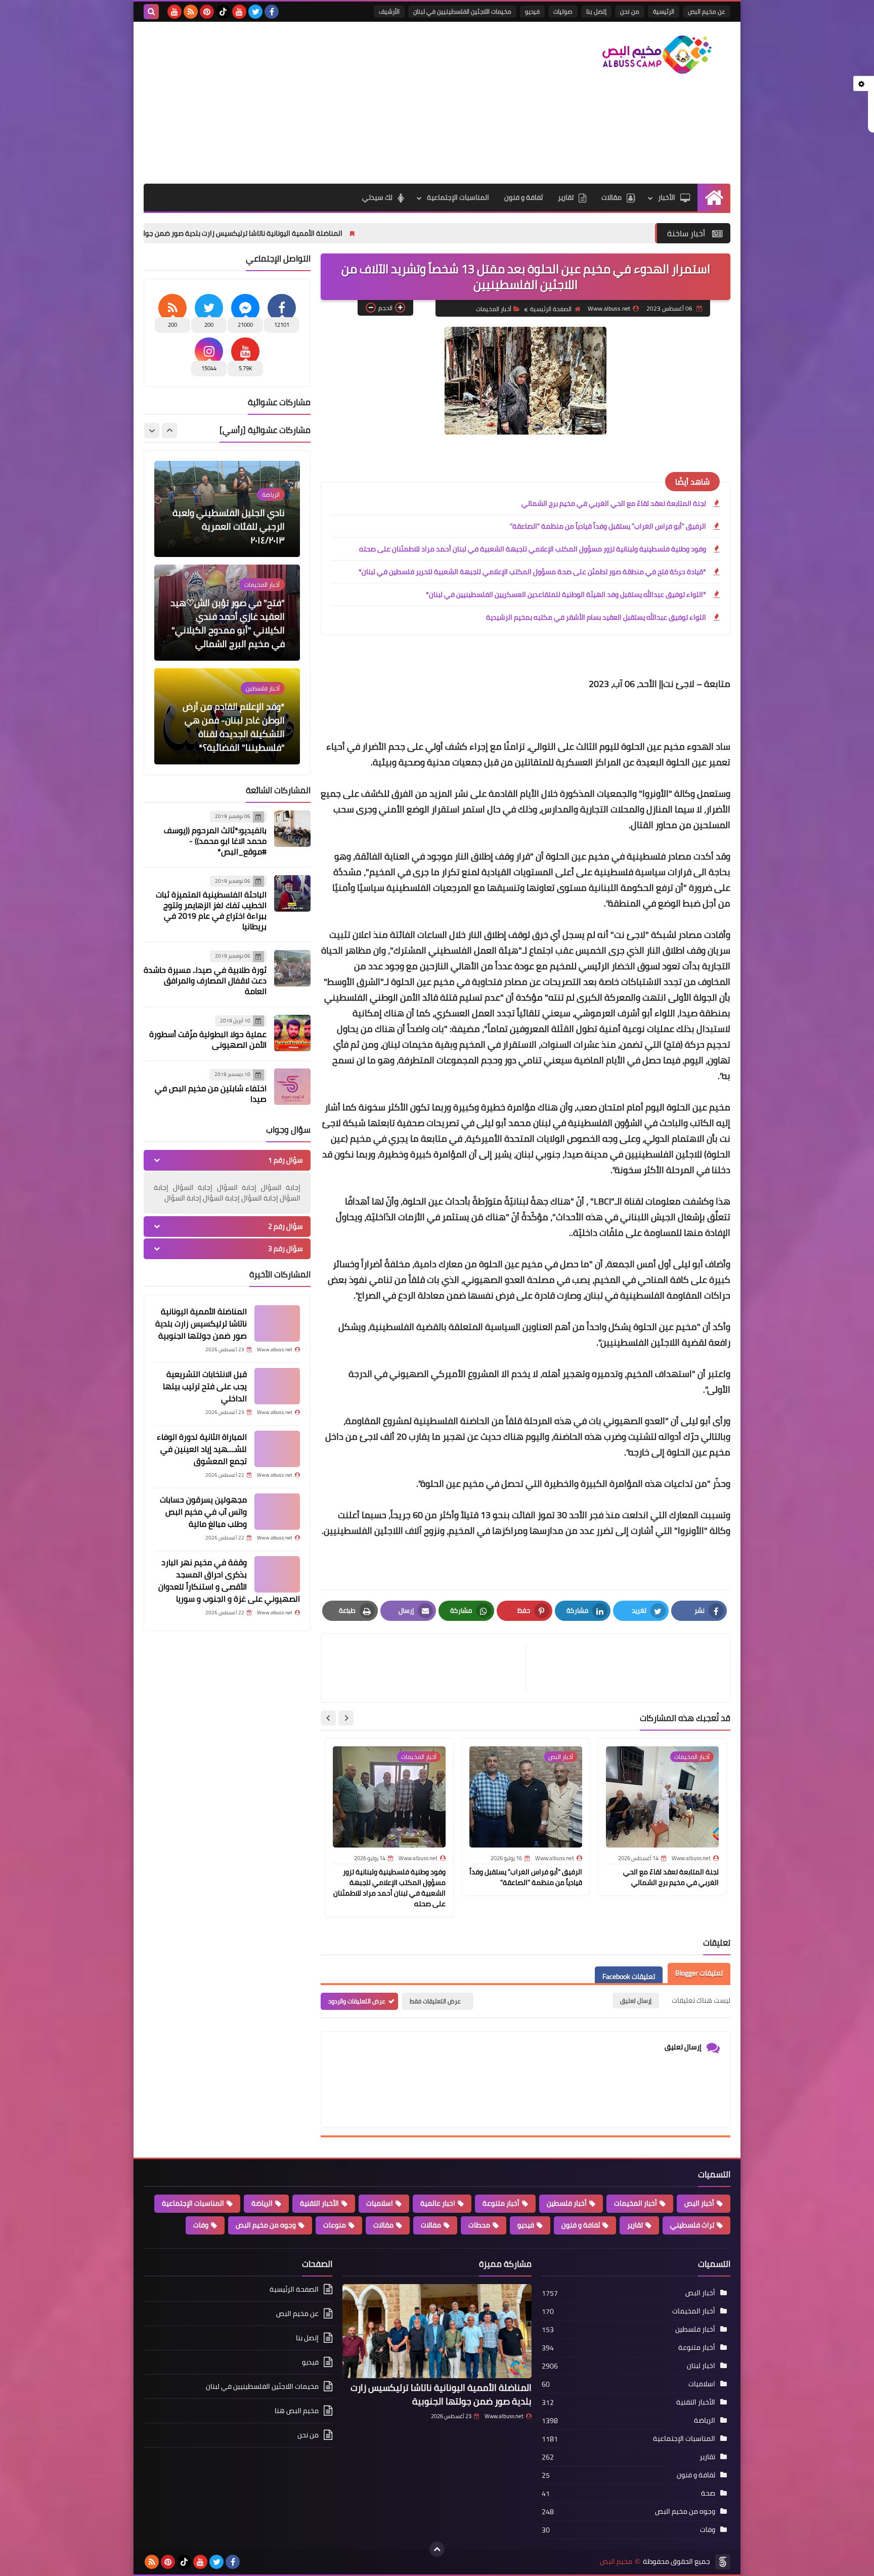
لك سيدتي (377, 197)
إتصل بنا (596, 11)
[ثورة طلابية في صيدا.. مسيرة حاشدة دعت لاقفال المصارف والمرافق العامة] (292, 968)
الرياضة (262, 2203)
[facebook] (272, 12)
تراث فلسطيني (692, 2225)
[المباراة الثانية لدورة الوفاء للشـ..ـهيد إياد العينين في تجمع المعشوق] (277, 1449)
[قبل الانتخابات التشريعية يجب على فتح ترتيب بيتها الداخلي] (277, 1386)
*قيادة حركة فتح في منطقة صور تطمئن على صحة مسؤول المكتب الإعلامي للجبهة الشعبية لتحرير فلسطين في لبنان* (532, 572)
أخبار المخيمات (494, 309)
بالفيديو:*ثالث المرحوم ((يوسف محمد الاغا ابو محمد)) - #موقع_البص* (215, 841)
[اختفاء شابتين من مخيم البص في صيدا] (292, 1087)
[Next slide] (328, 1718)
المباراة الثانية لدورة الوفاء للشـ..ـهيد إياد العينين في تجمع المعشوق (202, 1449)
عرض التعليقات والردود (357, 2001)
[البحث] (151, 12)
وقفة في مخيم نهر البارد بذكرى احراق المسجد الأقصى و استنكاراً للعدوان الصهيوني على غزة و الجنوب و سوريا (229, 1580)
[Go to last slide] (346, 1718)
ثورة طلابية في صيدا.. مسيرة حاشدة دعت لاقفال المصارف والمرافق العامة (205, 980)
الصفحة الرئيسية (551, 309)
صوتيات (563, 11)
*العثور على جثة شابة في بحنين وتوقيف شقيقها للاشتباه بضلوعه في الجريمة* (229, 734)
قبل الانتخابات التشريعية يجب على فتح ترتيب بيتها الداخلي (205, 1386)
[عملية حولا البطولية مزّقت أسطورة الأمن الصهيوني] (292, 1033)
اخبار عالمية (438, 2203)
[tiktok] (223, 12)
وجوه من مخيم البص (266, 2225)
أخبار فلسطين (567, 2203)
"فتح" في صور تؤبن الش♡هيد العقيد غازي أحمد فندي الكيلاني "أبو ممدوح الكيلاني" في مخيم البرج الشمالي (228, 520)
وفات (201, 2225)
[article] (428, 1668)
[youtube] (239, 12)
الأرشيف (389, 11)
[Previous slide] (169, 431)
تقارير (566, 197)
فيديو (532, 11)
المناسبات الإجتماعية (458, 197)
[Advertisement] (328, 103)
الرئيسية (664, 11)
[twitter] (255, 12)
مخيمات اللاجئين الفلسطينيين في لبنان (462, 11)
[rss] (191, 12)
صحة (708, 2493)
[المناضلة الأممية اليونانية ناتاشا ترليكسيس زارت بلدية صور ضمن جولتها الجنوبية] (277, 1323)
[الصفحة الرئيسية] (714, 198)
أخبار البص (699, 2203)
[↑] (437, 2549)
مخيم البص (616, 2562)
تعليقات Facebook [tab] (629, 1977)
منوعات (335, 2225)
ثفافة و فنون (523, 197)
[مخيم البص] (657, 55)
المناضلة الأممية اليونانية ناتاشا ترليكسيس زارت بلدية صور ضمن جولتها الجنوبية (354, 233)
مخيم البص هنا (297, 2411)
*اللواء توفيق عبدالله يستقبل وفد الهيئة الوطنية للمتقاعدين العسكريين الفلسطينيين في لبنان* (566, 594)
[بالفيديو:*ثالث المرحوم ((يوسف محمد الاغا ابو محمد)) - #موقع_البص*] (292, 829)
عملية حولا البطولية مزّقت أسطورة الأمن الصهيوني (208, 1039)
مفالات (431, 2225)
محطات (479, 2225)
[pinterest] (207, 12)
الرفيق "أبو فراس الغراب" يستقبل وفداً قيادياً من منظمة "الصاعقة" (608, 526)
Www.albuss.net (504, 2416)
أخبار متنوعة (501, 2203)
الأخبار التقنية (319, 2203)
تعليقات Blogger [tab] (699, 1973)
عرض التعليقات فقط (435, 2001)
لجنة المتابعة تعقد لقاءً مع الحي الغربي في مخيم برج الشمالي (614, 503)
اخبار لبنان (701, 2366)
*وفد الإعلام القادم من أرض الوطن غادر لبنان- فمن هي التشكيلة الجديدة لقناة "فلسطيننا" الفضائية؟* (234, 623)
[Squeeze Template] (723, 2562)
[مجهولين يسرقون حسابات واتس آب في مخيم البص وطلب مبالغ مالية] (277, 1512)
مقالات (611, 197)
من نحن (630, 11)
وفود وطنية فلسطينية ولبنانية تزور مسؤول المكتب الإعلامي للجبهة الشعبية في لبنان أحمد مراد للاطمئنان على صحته (533, 549)
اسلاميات (380, 2203)
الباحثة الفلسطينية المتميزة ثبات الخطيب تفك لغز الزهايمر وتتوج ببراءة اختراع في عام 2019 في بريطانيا (211, 910)
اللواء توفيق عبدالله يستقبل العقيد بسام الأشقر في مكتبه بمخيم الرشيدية (596, 617)
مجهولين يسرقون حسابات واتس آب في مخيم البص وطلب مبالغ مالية (203, 1512)
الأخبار (667, 197)
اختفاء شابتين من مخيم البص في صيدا (211, 1093)
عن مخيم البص (707, 11)
